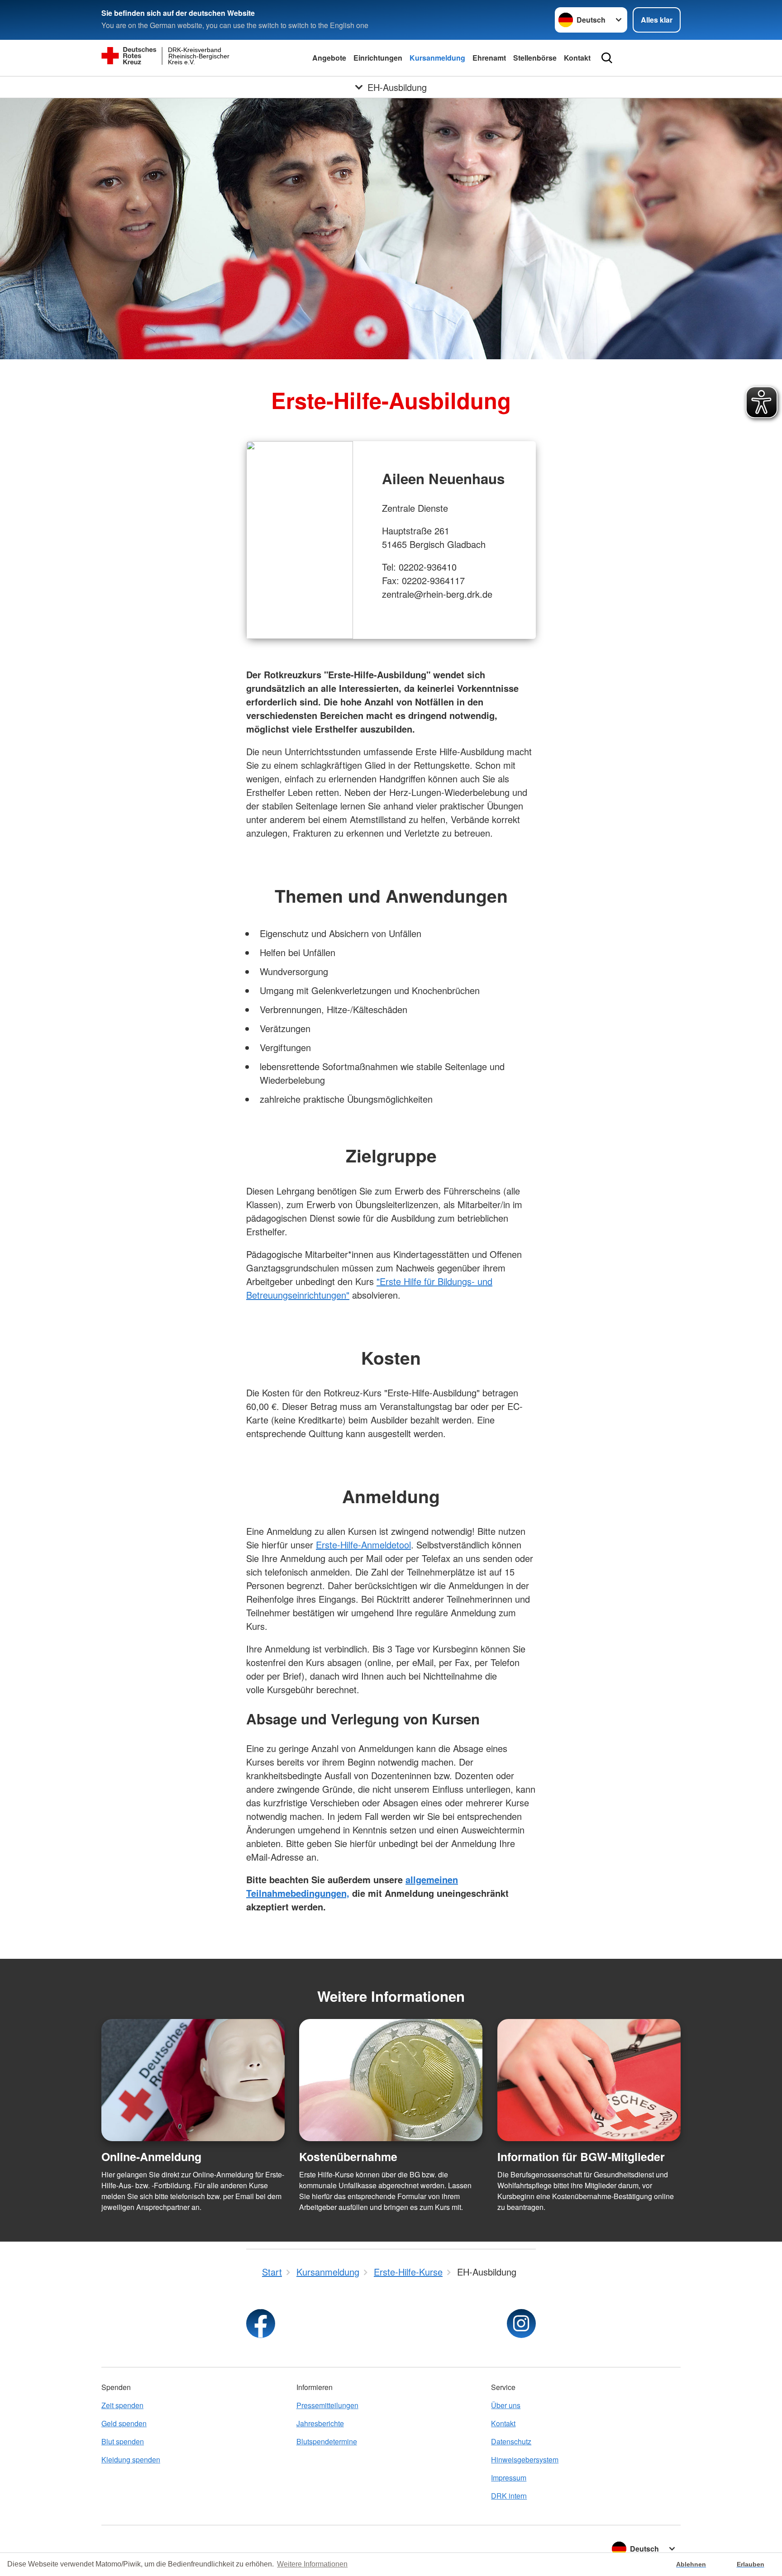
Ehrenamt (489, 58)
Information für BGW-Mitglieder (581, 2157)
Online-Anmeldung (151, 2157)
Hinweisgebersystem (525, 2459)
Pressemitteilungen (327, 2405)
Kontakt (577, 58)
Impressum (509, 2478)
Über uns (506, 2405)
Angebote (329, 58)
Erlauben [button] (751, 2564)
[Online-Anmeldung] (193, 2080)
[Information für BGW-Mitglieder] (589, 2080)
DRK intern (509, 2496)
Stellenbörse (535, 58)
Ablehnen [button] (691, 2564)
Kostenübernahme (348, 2157)
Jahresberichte (320, 2423)
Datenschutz (511, 2441)
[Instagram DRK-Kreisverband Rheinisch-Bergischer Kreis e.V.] (521, 2324)
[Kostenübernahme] (391, 2080)
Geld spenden (124, 2423)
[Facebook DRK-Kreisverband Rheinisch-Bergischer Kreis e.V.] (261, 2324)
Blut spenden (123, 2441)
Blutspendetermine (327, 2441)
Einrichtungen (378, 58)
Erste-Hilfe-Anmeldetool (363, 1545)
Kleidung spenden (131, 2459)
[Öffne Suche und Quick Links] (607, 58)
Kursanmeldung (437, 58)
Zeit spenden (122, 2405)
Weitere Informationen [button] (312, 2564)
